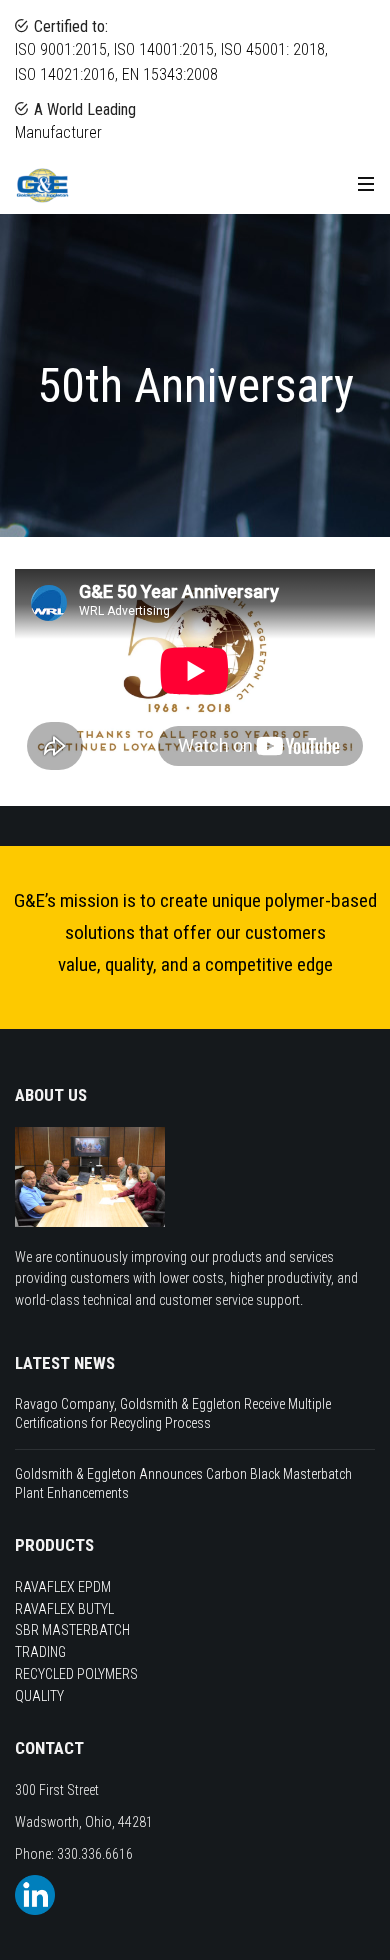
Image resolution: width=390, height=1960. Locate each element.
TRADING (40, 1652)
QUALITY (39, 1696)
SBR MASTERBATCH (72, 1630)
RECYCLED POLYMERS (76, 1674)
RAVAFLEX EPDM (63, 1587)
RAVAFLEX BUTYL (64, 1609)
